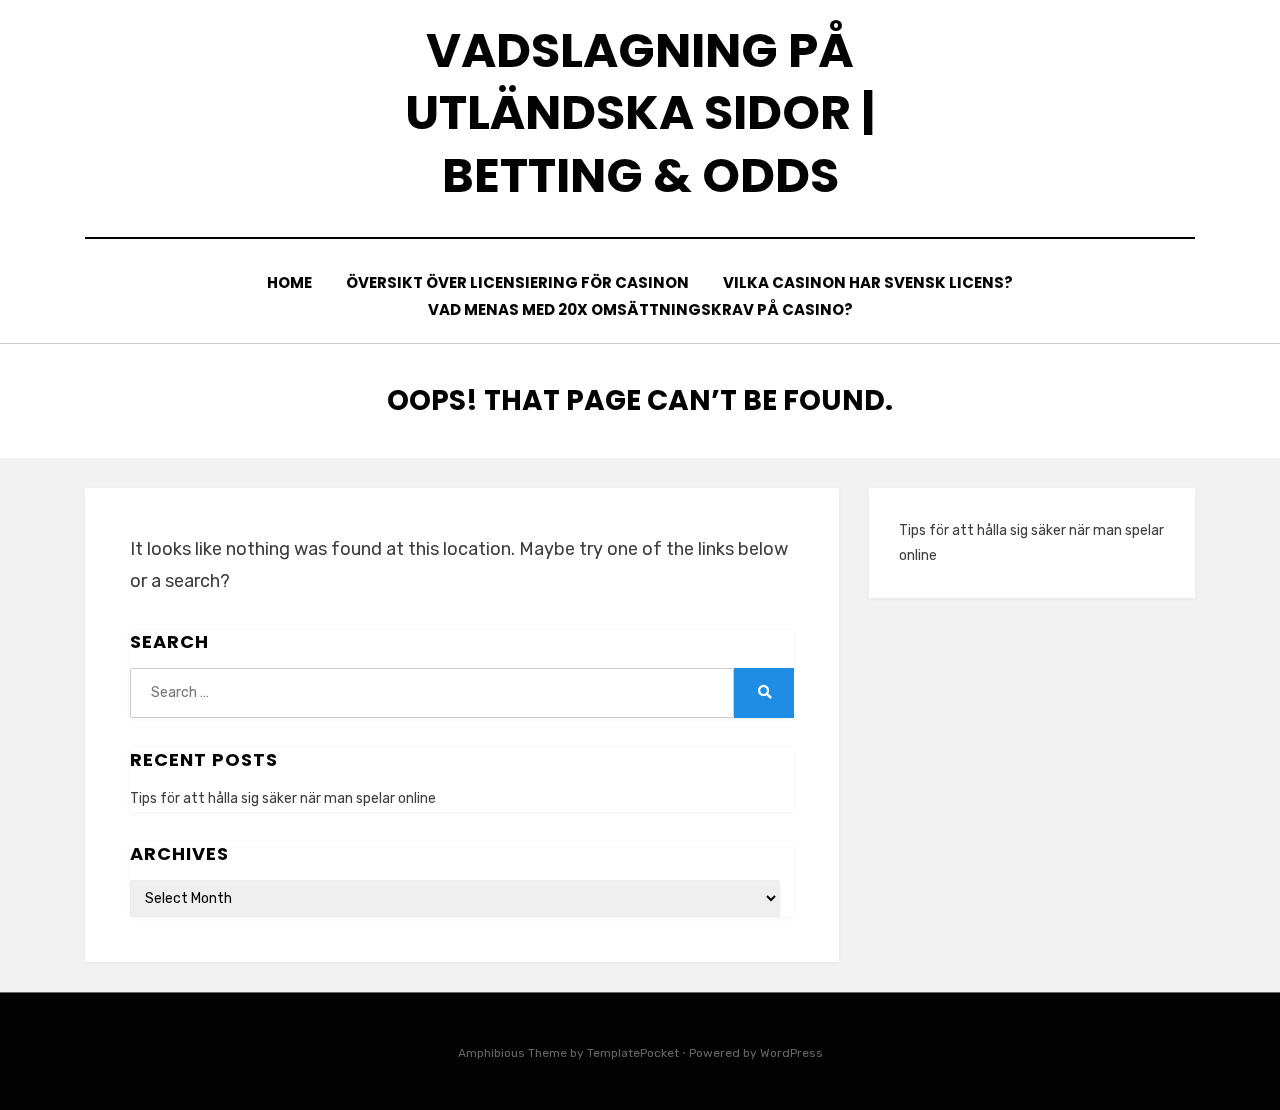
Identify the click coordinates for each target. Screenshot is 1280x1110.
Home (289, 282)
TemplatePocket (633, 1053)
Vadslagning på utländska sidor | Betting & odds (640, 113)
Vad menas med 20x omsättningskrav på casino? (640, 309)
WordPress (791, 1053)
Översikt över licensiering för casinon (517, 282)
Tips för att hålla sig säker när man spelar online (283, 798)
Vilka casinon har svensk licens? (868, 282)
